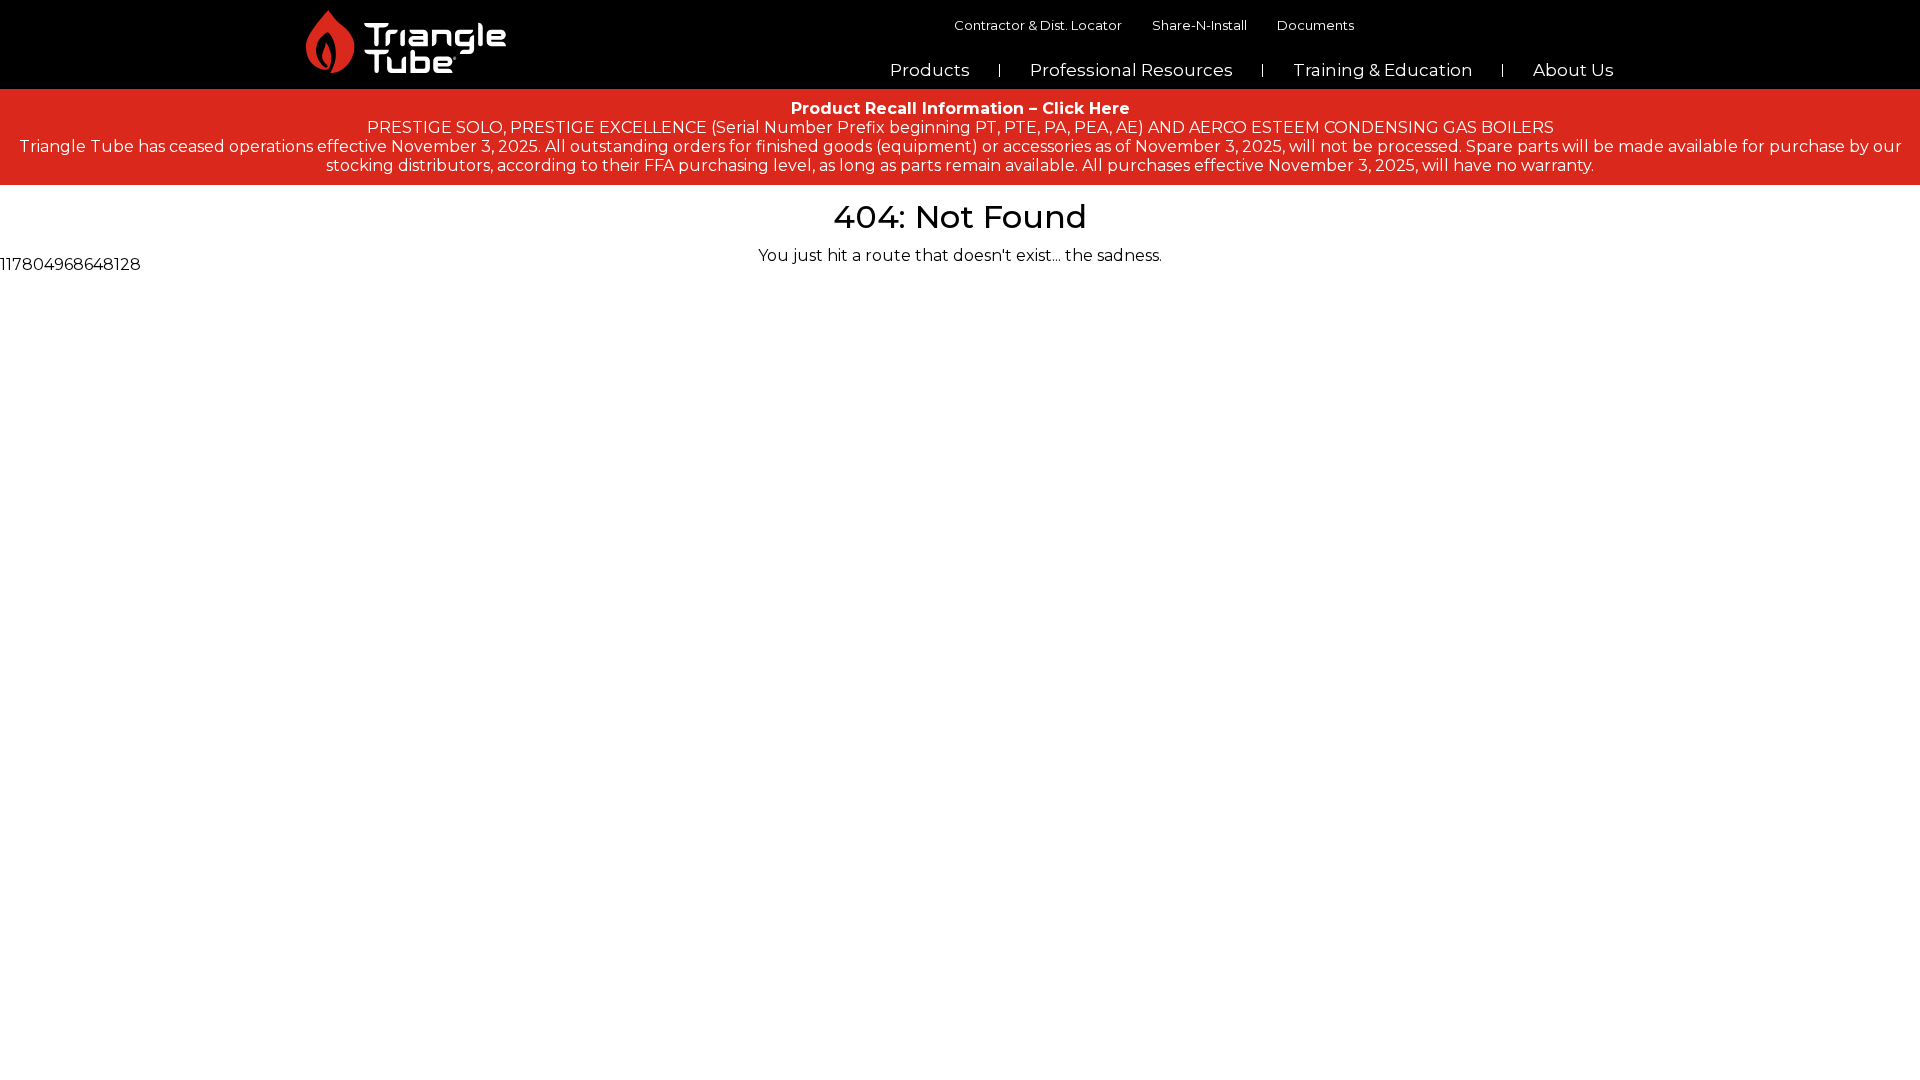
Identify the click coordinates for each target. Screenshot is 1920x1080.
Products (930, 70)
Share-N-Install (1199, 25)
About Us (1573, 70)
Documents (1315, 25)
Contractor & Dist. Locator (1038, 25)
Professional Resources (1131, 70)
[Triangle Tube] (406, 41)
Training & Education (1383, 70)
